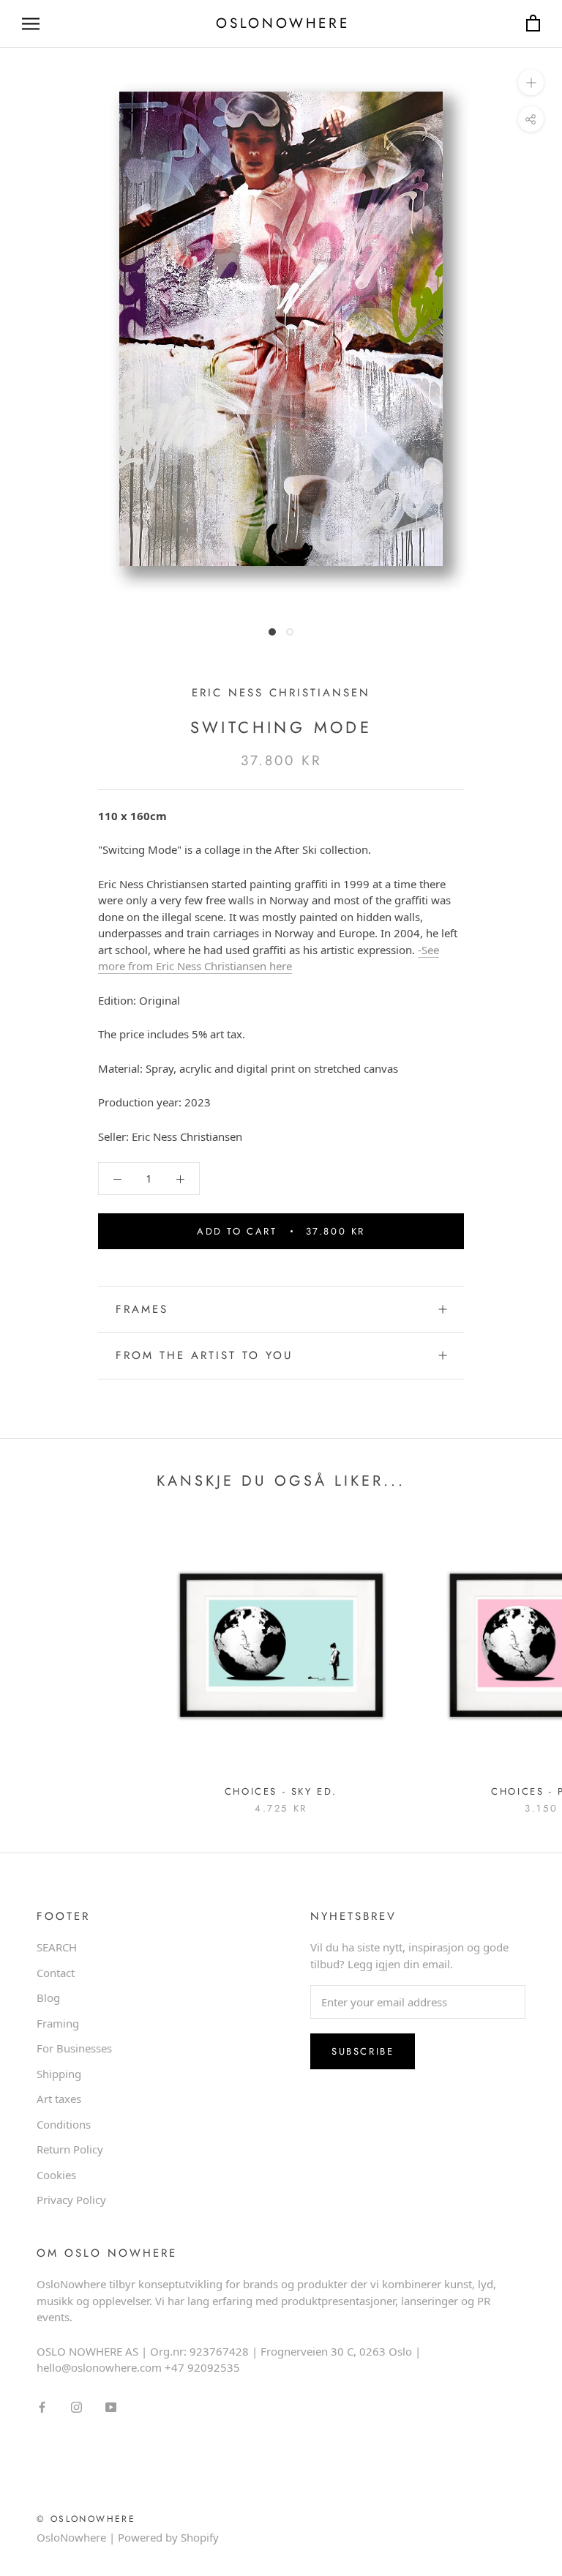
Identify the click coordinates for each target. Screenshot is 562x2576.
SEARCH (57, 1947)
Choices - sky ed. (281, 1791)
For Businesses (74, 2048)
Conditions (64, 2124)
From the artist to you (204, 1355)
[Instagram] (76, 2406)
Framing (58, 2023)
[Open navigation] (31, 24)
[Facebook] (42, 2406)
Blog (48, 1998)
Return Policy (70, 2149)
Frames (142, 1309)
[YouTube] (111, 2406)
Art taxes (59, 2099)
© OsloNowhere (86, 2519)
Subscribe (363, 2051)
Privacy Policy (71, 2200)
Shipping (59, 2074)
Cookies (56, 2175)
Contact (56, 1973)
